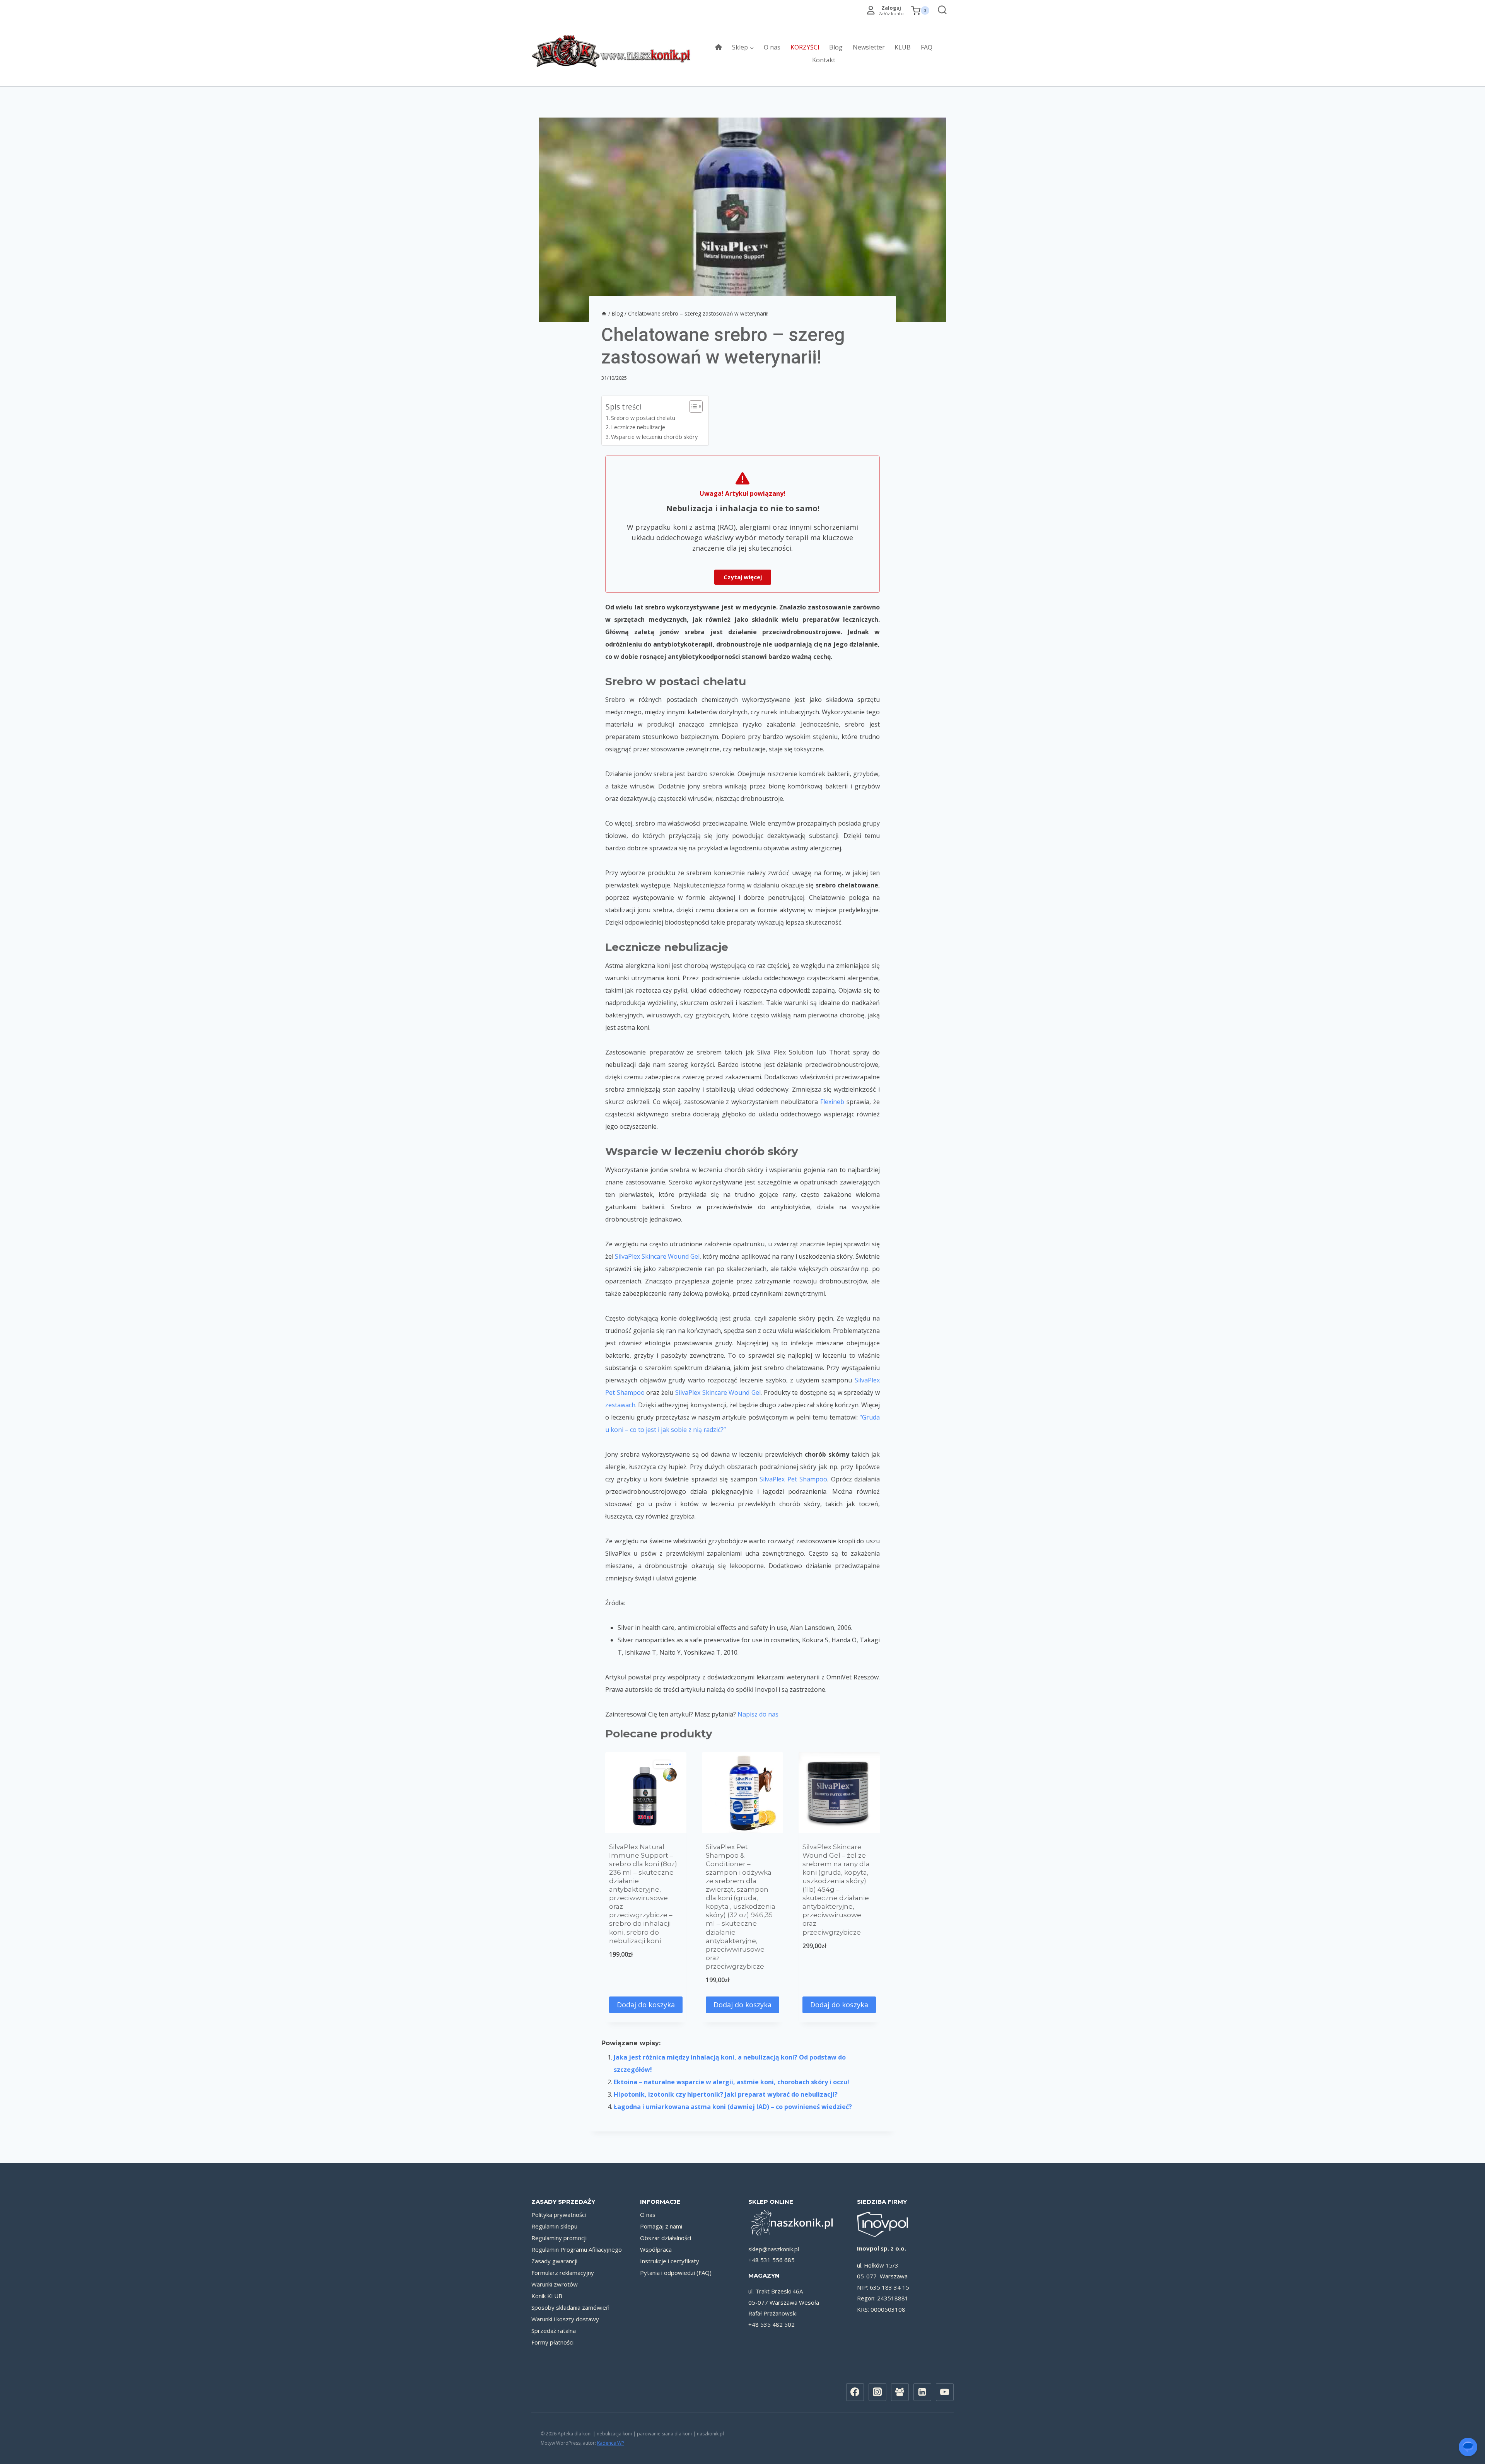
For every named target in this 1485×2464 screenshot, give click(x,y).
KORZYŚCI (805, 47)
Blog (836, 47)
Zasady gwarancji (554, 2261)
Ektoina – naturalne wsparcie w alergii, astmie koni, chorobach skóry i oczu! (731, 2082)
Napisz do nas (758, 1714)
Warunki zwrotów (555, 2284)
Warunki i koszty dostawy (565, 2319)
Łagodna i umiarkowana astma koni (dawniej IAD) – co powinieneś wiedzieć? (733, 2107)
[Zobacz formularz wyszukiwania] (940, 11)
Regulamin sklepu (554, 2226)
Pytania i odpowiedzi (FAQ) (676, 2273)
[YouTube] (945, 2392)
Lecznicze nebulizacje (638, 427)
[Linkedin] (922, 2392)
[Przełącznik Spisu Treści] (692, 406)
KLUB (903, 47)
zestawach (620, 1405)
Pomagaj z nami (661, 2226)
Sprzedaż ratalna (554, 2331)
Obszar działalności (666, 2238)
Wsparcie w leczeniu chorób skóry (656, 437)
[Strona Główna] (604, 313)
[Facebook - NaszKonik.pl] (855, 2392)
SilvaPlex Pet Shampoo (793, 1479)
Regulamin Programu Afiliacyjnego (577, 2249)
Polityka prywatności (559, 2215)
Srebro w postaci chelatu (643, 418)
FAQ (927, 47)
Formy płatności (552, 2342)
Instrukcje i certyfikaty (670, 2261)
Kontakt (824, 60)
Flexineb (832, 1102)
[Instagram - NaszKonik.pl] (877, 2392)
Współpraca (656, 2249)
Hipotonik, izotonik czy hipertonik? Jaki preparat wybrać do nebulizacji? (726, 2094)
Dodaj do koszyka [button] (646, 2005)
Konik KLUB (547, 2296)
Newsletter (869, 47)
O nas (772, 47)
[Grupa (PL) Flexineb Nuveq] (900, 2392)
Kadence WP (611, 2443)
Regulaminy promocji (559, 2238)
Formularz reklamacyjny (563, 2273)
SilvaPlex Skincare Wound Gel (657, 1256)
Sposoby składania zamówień (570, 2307)
